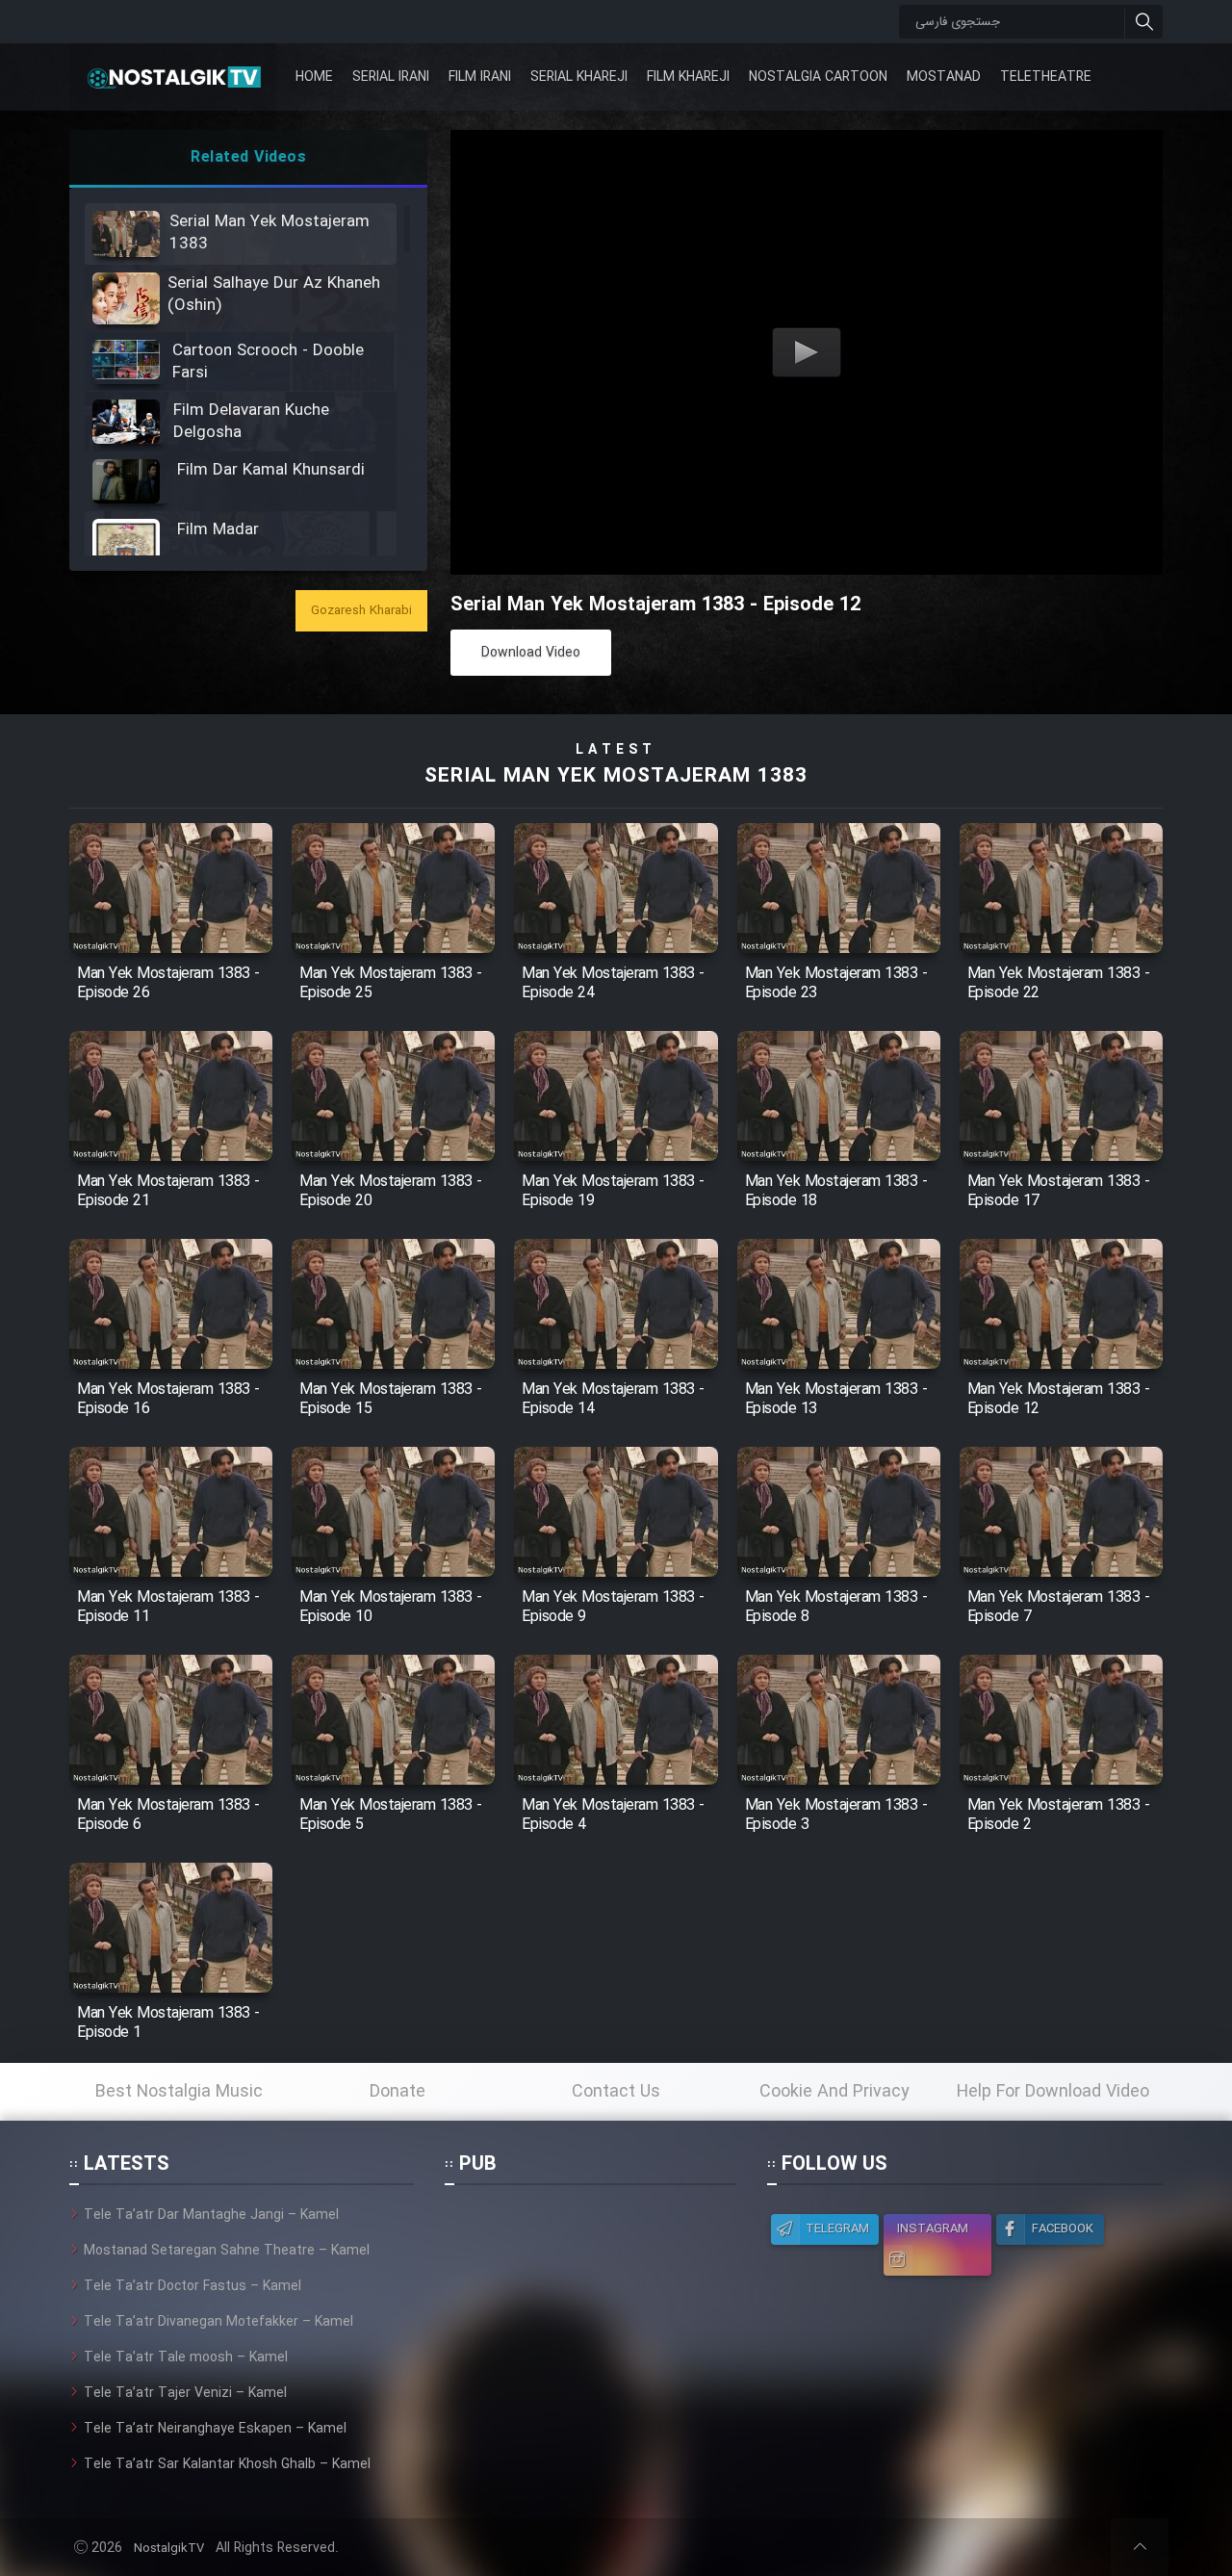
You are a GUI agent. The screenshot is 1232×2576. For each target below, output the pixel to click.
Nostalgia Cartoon (818, 77)
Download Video (531, 653)
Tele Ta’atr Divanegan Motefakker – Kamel (218, 2322)
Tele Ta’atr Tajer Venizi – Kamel (185, 2393)
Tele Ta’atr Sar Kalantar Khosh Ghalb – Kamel (227, 2464)
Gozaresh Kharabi (361, 611)
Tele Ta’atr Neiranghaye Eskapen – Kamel (215, 2429)
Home (314, 77)
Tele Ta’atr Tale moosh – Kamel (186, 2357)
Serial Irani (391, 77)
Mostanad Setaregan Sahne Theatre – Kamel (227, 2251)
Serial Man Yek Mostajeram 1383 (616, 776)
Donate (398, 2092)
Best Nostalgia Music (179, 2092)
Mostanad (944, 77)
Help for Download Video (1053, 2092)
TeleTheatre (1046, 77)
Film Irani (480, 77)
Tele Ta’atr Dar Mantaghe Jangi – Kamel (211, 2215)
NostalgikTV (169, 2549)
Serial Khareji (579, 77)
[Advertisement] (590, 2325)
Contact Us (616, 2092)
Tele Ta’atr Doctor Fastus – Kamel (192, 2286)
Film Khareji (688, 77)
